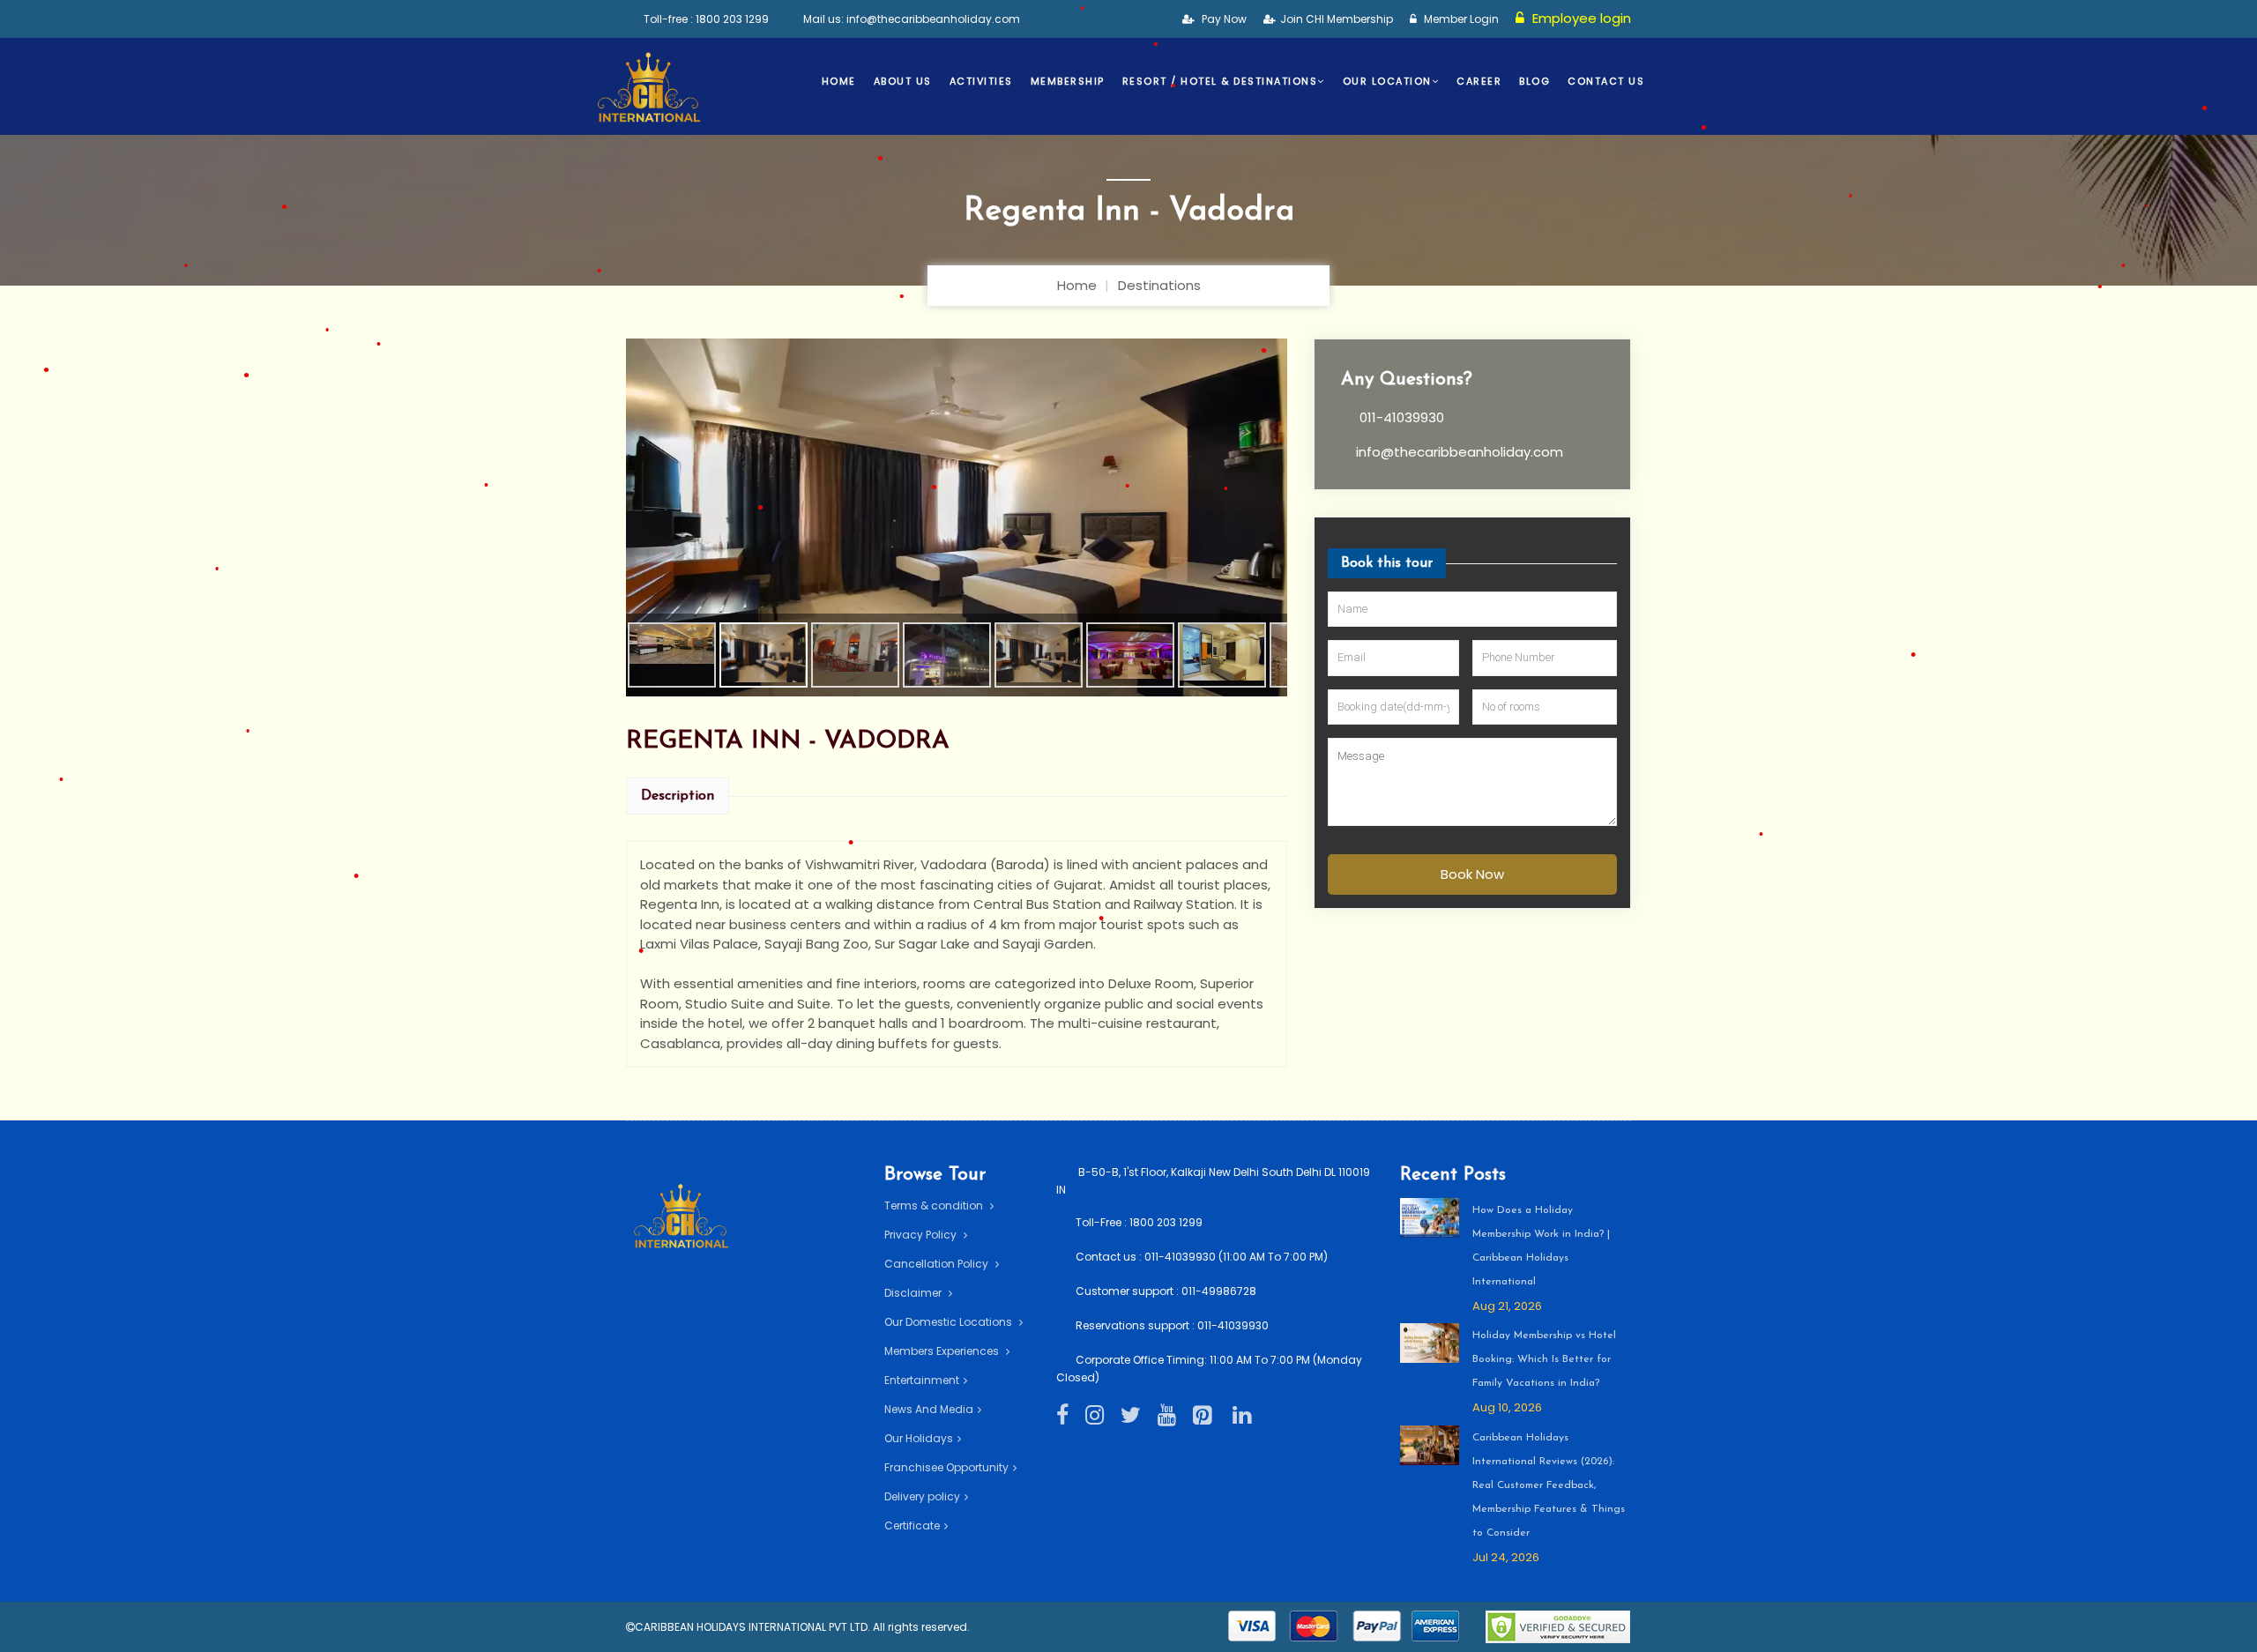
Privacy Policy (922, 1235)
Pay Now (1223, 19)
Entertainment (922, 1380)
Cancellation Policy (938, 1264)
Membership (1068, 81)
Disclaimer (914, 1293)
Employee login (1580, 18)
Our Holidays (919, 1438)
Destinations (1159, 285)
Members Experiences (943, 1351)
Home (839, 81)
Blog (1534, 81)
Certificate (912, 1525)
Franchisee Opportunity (946, 1467)
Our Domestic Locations (950, 1322)
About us (903, 81)
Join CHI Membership (1337, 19)
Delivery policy (922, 1496)
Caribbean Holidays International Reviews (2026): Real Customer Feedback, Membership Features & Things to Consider (1549, 1485)
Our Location (1387, 81)
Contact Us (1606, 81)
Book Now (1472, 874)
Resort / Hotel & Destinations (1220, 81)
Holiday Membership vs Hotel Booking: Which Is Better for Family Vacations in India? (1544, 1359)
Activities (981, 81)
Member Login (1460, 19)
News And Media (929, 1409)
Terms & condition (935, 1206)
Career (1479, 81)
